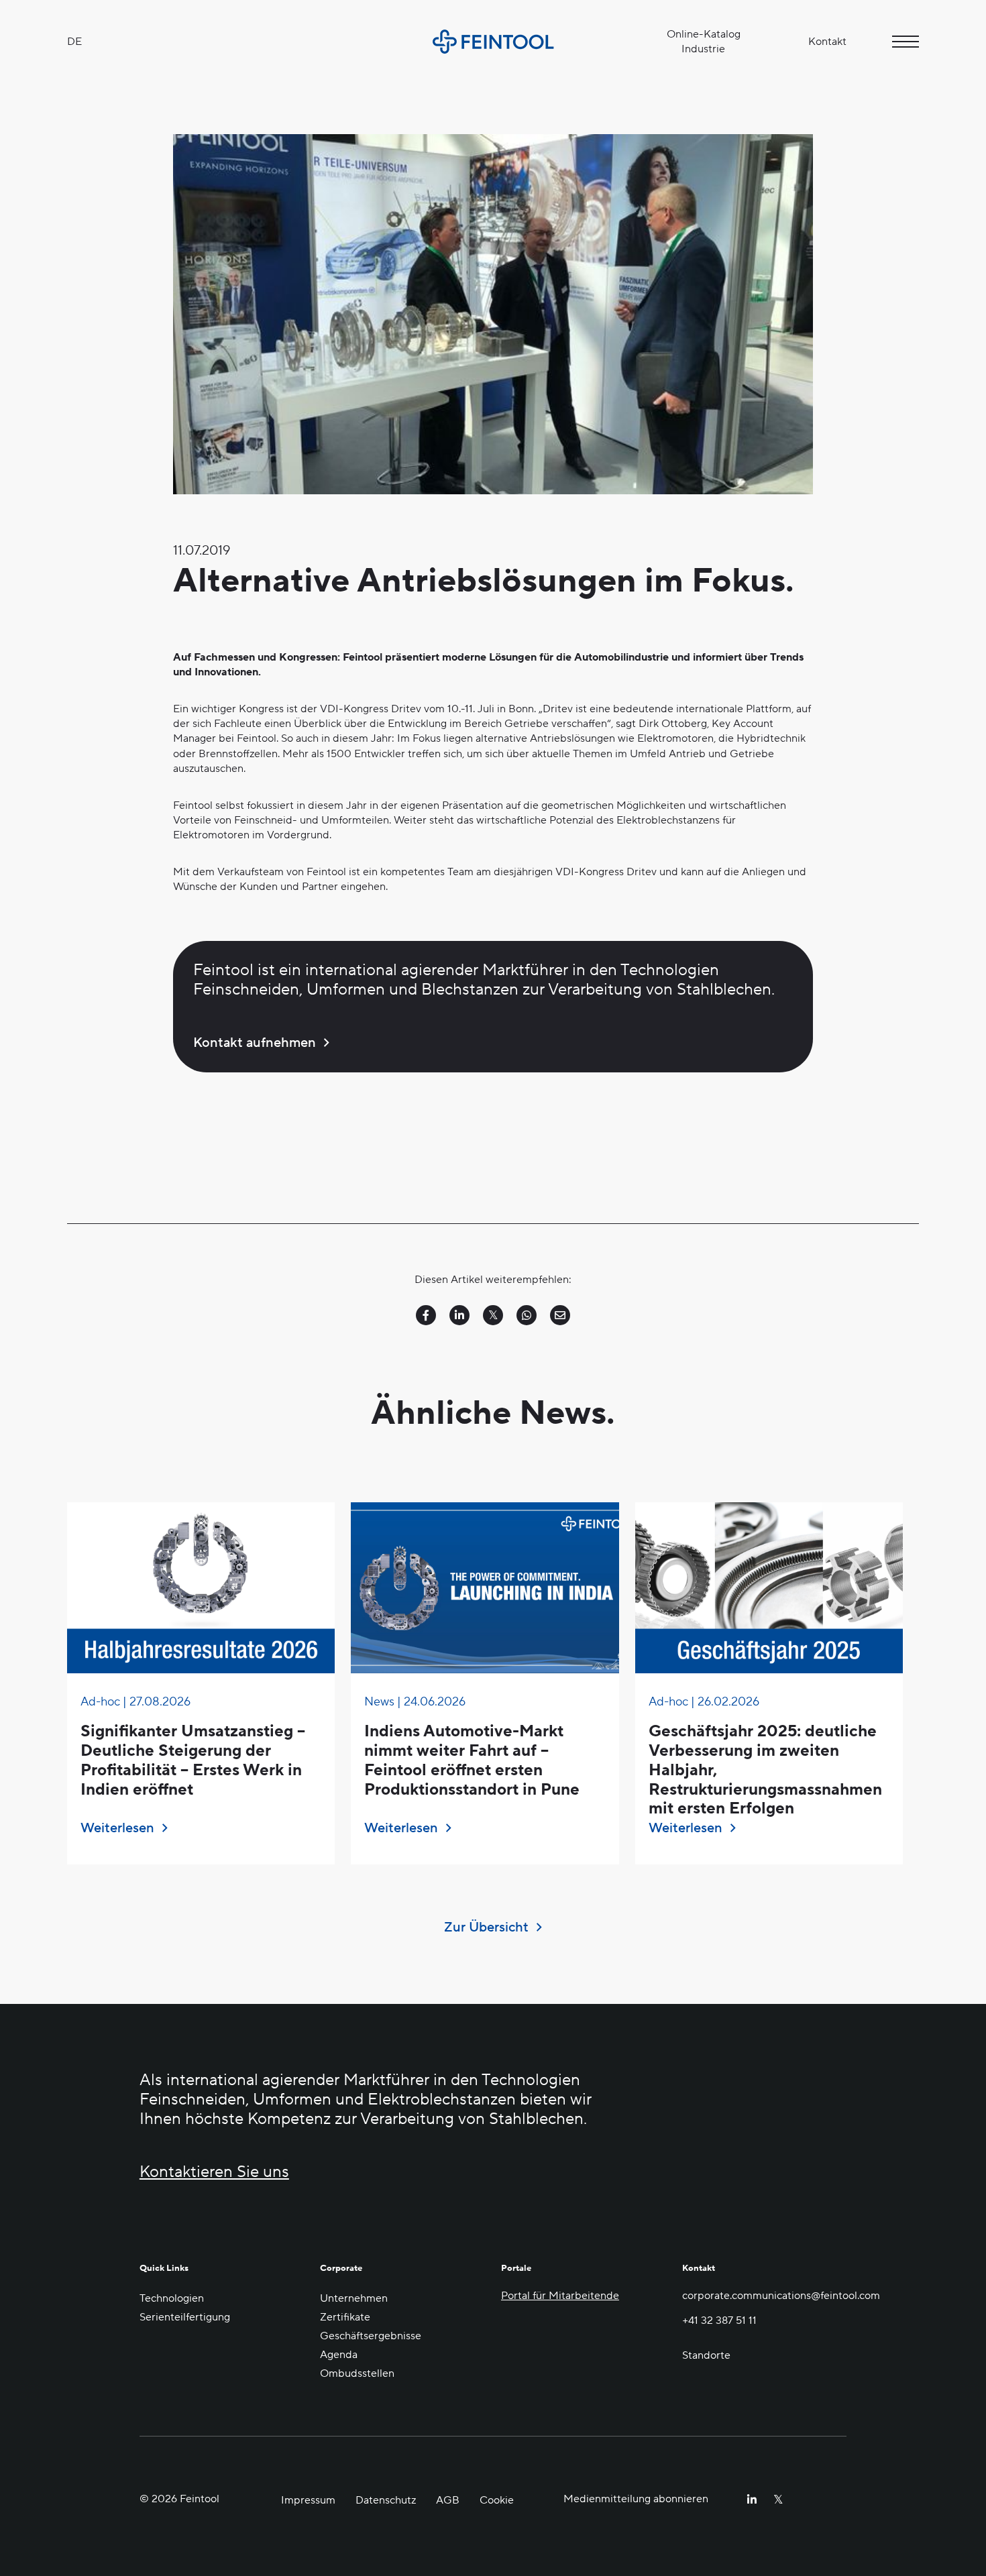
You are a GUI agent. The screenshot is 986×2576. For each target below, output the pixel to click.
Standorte (706, 2355)
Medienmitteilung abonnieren (636, 2499)
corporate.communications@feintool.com (765, 2296)
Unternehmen (354, 2298)
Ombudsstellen (357, 2373)
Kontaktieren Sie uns (214, 2173)
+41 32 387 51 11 (719, 2320)
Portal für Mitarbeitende (560, 2296)
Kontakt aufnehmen (255, 1043)
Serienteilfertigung (185, 2317)
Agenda (339, 2355)
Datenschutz (386, 2500)
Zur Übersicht (486, 1927)
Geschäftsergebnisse (371, 2336)
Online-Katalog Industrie (704, 42)
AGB (448, 2500)
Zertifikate (345, 2317)
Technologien (172, 2298)
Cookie (497, 2500)
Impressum (308, 2500)
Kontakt (827, 42)
